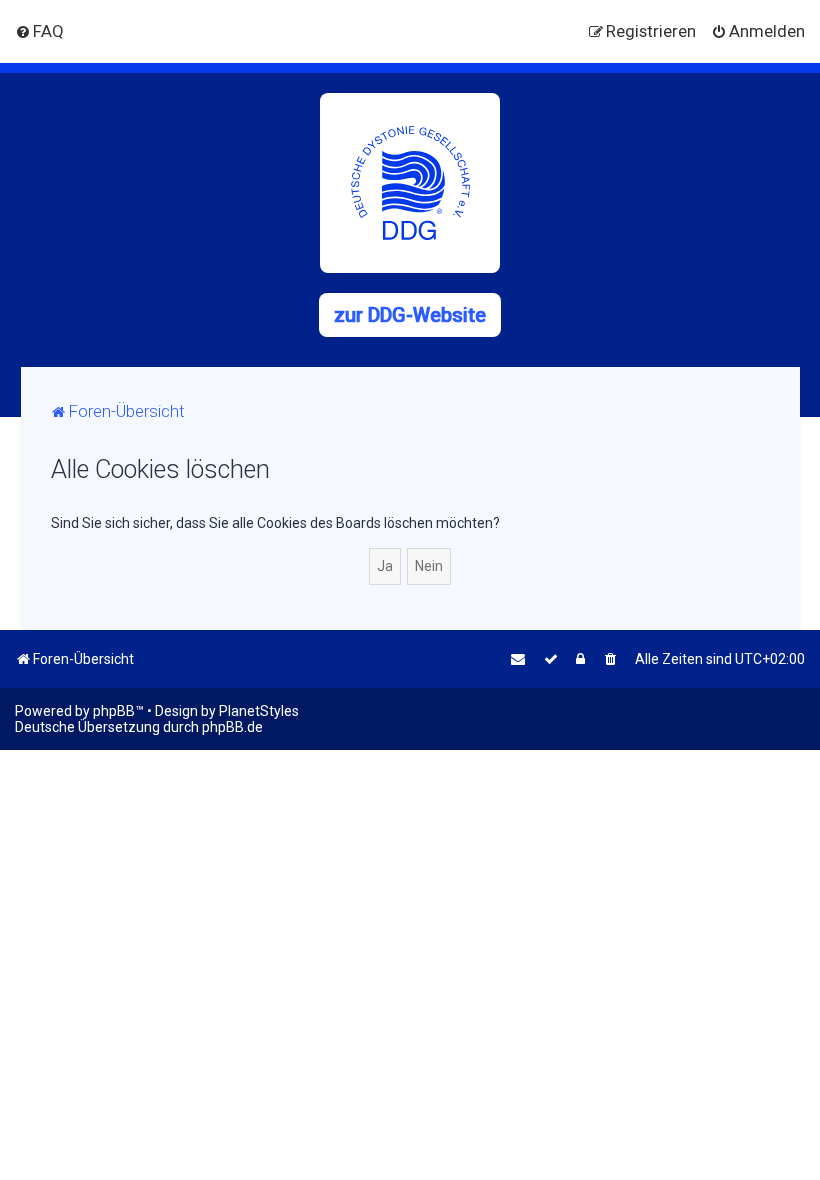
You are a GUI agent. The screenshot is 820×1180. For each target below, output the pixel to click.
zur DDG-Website (410, 315)
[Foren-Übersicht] (410, 183)
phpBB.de (232, 727)
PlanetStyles (259, 711)
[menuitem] (39, 31)
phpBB (114, 711)
